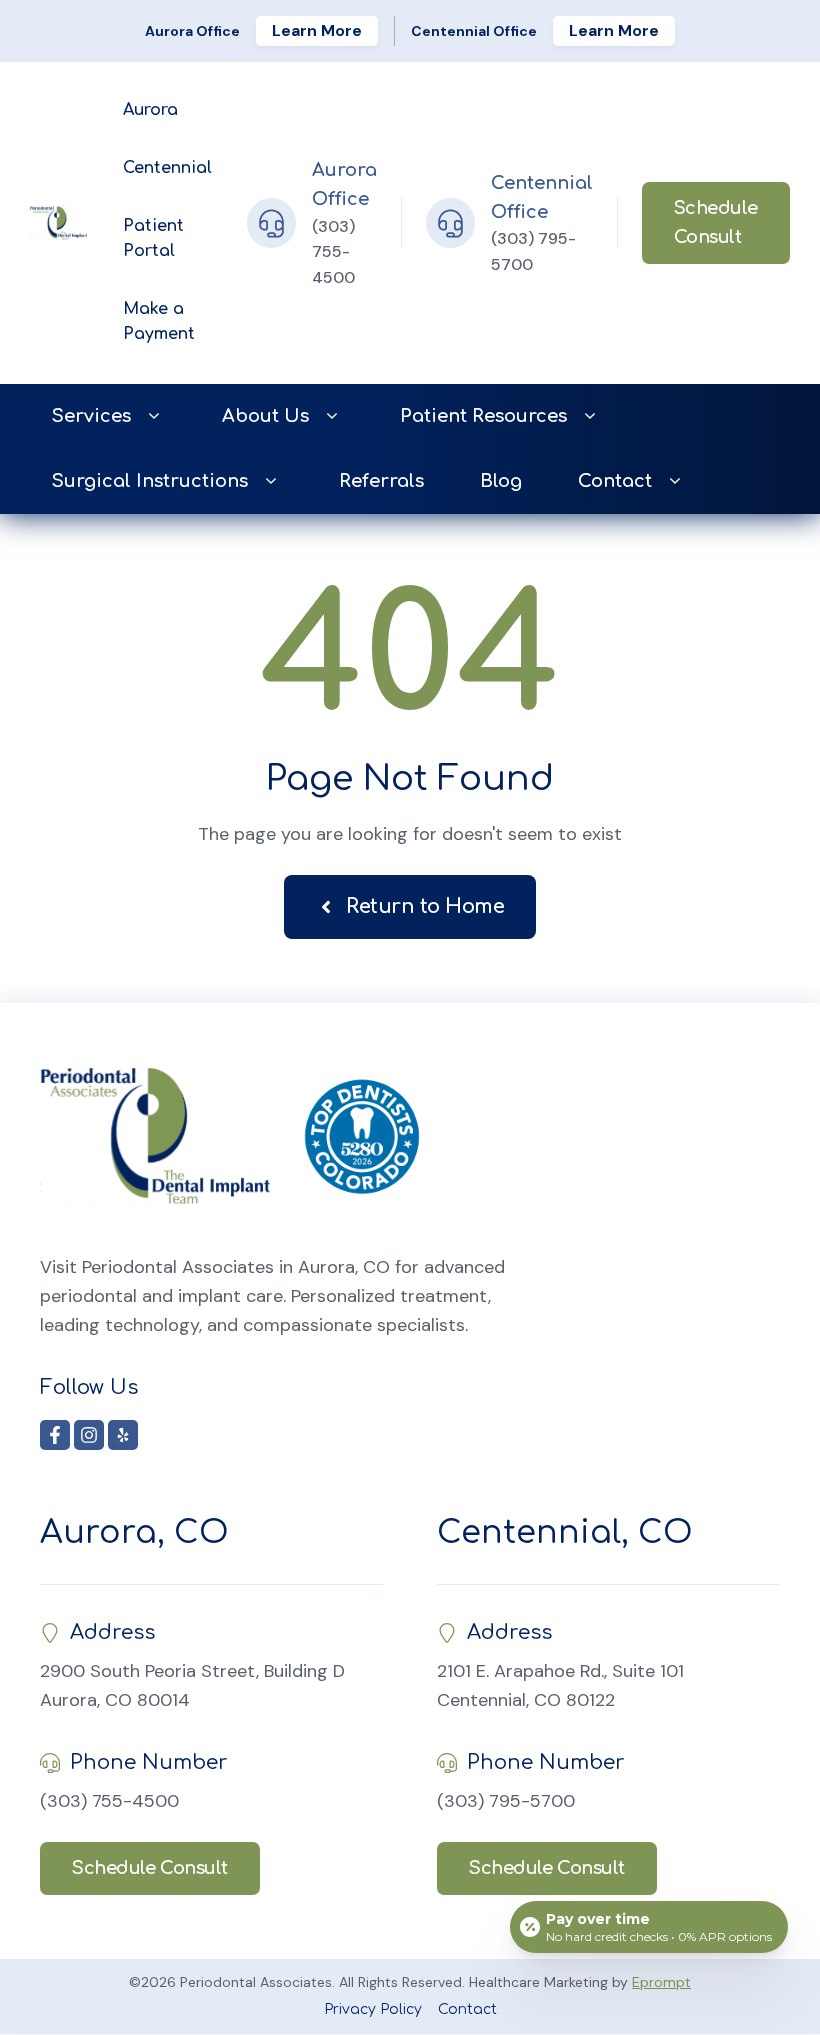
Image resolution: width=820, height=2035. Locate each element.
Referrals (381, 481)
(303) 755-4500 (333, 252)
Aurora (150, 110)
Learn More (317, 30)
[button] (153, 416)
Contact (615, 481)
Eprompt (661, 1982)
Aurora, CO (134, 1532)
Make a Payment (159, 322)
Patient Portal (153, 239)
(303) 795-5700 (506, 1801)
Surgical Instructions (150, 481)
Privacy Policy (373, 2009)
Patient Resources (483, 416)
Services (91, 416)
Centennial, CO (565, 1532)
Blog (501, 481)
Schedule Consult (715, 222)
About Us (265, 416)
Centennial (167, 168)
